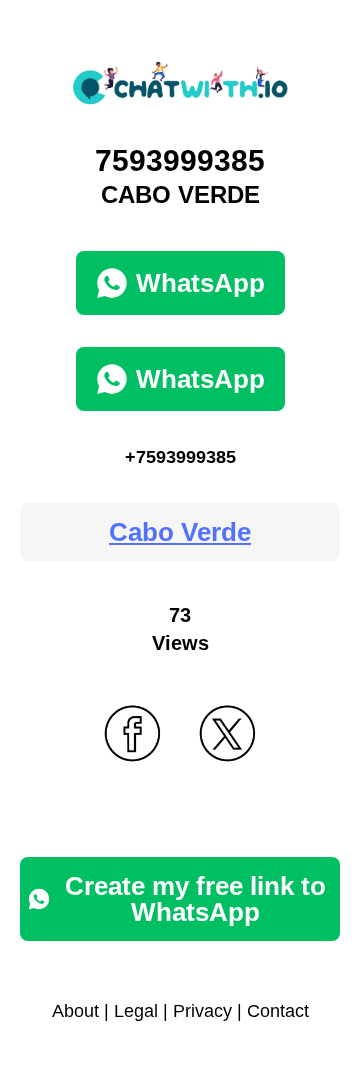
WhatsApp (200, 283)
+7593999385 (180, 457)
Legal (136, 1011)
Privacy (202, 1011)
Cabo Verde (180, 532)
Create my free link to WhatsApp (195, 899)
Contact (278, 1011)
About (75, 1011)
